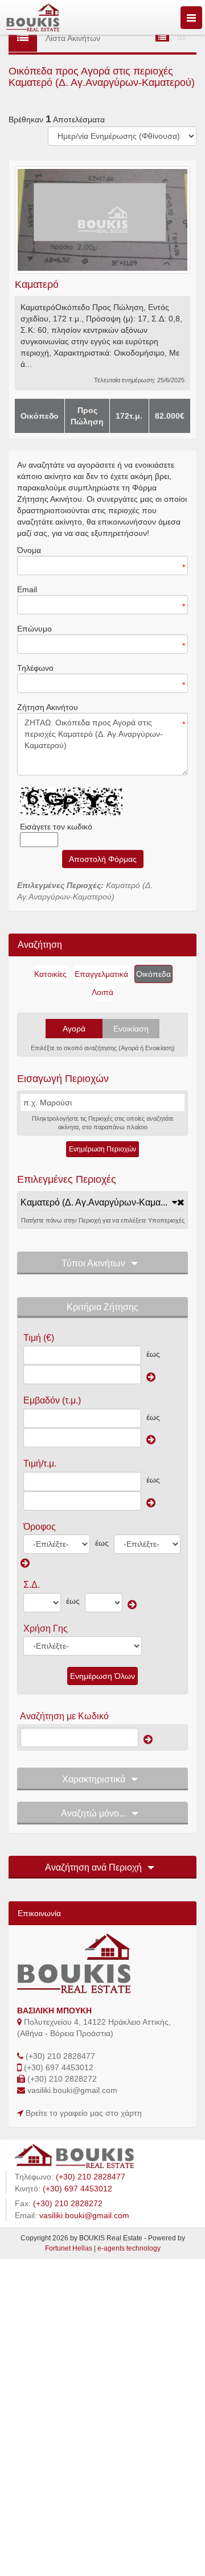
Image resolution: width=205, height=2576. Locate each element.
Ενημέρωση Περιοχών (102, 1149)
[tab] (102, 1203)
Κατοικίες (50, 974)
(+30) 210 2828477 (60, 2056)
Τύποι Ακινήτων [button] (93, 1263)
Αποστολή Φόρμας (103, 859)
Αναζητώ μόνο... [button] (93, 1813)
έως (153, 1354)
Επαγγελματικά (101, 974)
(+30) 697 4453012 (59, 2067)
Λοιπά (102, 992)
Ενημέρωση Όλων (102, 1676)
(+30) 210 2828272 (62, 2079)
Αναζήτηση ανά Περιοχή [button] (93, 1867)
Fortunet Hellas (69, 2248)
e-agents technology (129, 2248)
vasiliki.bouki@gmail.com (72, 2090)
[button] (99, 1202)
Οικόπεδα (153, 974)
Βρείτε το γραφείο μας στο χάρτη (84, 2113)
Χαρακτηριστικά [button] (94, 1779)
